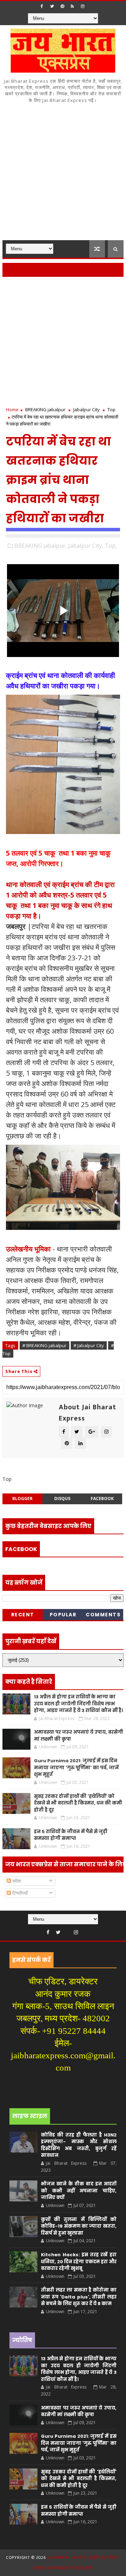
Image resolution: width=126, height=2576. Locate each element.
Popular (63, 1615)
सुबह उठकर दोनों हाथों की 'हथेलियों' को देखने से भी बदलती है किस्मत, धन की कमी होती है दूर (78, 1803)
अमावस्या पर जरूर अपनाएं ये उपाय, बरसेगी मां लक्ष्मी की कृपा (79, 2411)
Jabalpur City (86, 409)
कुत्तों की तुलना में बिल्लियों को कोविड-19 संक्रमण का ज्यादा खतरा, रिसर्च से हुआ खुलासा (79, 2226)
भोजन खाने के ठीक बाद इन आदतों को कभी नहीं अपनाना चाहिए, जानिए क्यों (79, 2191)
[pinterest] (62, 6)
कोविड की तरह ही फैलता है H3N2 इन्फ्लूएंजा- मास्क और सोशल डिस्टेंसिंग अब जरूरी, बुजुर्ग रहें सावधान (79, 2145)
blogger (22, 1499)
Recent (23, 1615)
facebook (102, 1499)
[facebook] (42, 6)
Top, (111, 546)
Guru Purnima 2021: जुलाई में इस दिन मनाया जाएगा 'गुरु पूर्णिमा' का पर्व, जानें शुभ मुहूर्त (76, 1767)
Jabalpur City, (86, 546)
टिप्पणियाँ (19, 1893)
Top (111, 409)
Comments (103, 1615)
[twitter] (52, 6)
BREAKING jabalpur (45, 409)
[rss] (72, 6)
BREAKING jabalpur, (41, 546)
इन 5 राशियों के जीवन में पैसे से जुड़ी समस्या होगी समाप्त (71, 1835)
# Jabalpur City (89, 1345)
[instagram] (83, 6)
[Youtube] (67, 1931)
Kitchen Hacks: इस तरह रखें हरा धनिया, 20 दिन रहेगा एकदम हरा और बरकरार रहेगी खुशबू (79, 2261)
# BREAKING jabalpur (44, 1345)
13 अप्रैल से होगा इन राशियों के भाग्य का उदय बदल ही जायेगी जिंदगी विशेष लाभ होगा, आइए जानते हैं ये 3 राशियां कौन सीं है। (78, 1704)
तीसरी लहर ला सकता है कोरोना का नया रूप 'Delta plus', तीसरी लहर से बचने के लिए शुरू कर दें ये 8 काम (79, 2297)
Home (12, 409)
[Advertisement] (63, 174)
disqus (62, 1499)
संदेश (16, 1881)
